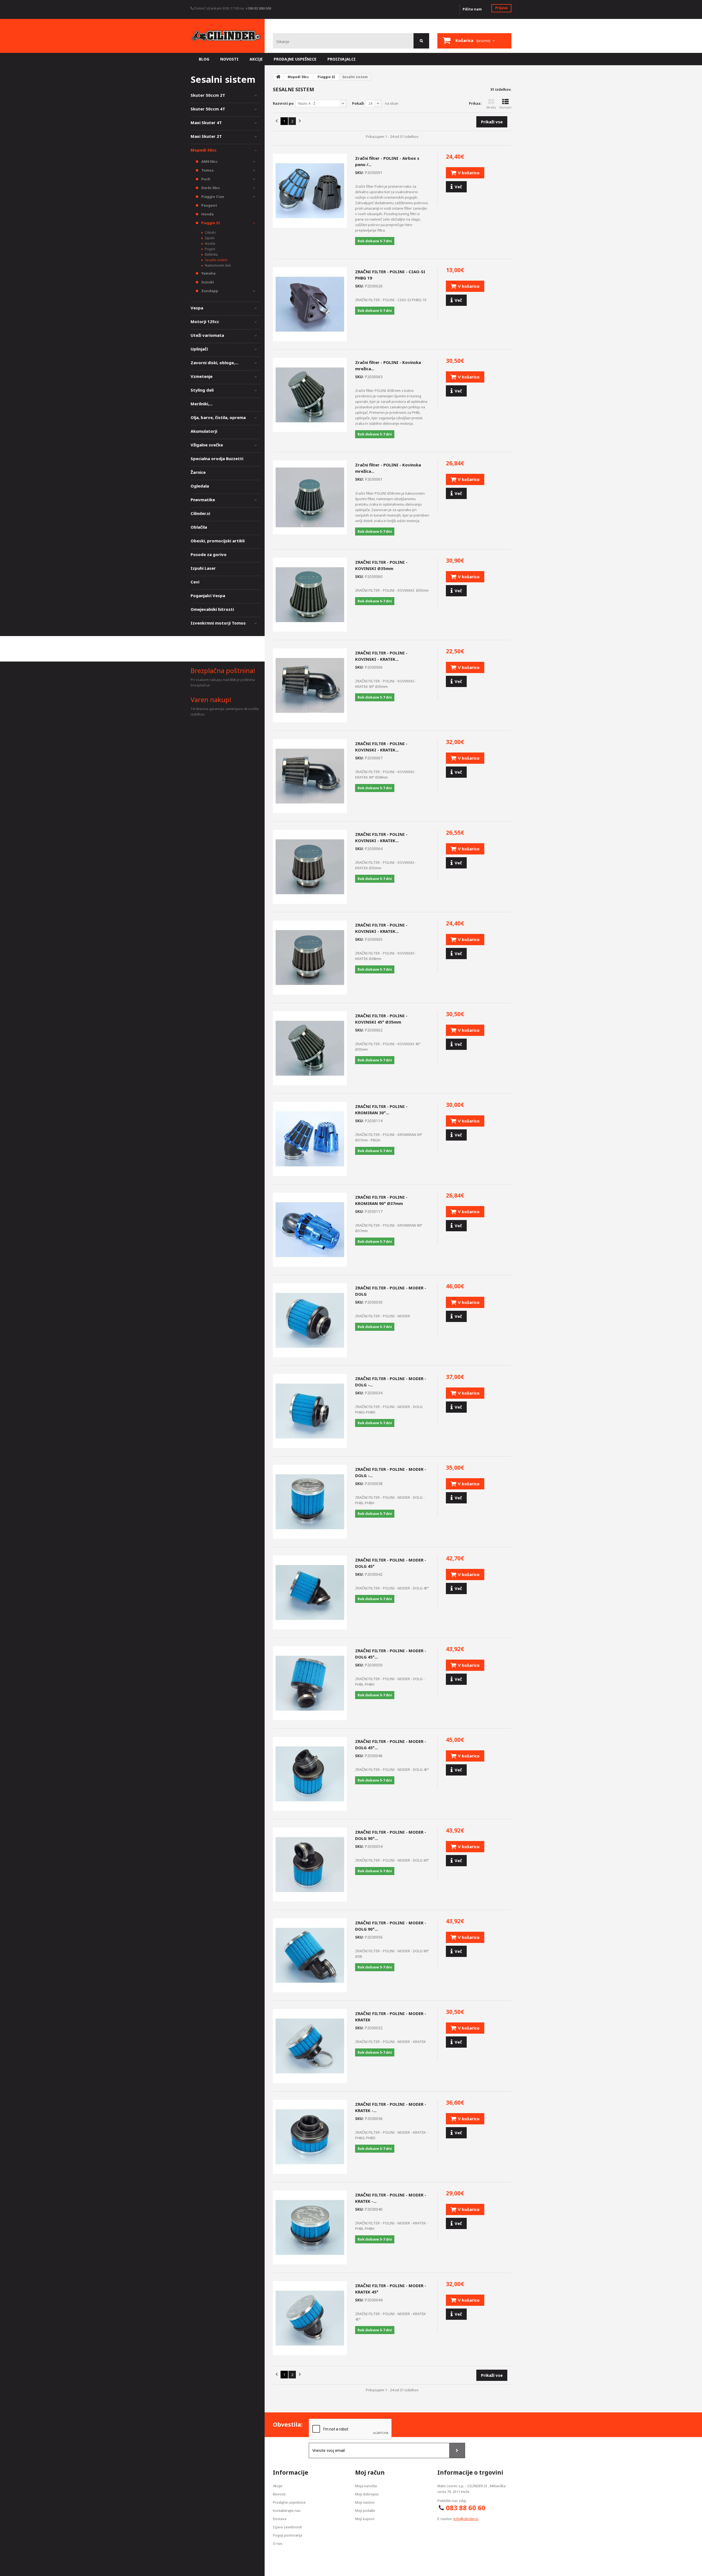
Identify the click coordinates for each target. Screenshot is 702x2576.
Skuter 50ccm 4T (208, 109)
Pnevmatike (203, 500)
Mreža (491, 107)
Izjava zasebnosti (287, 2527)
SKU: (359, 173)
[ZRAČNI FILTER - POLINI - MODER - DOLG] (310, 1320)
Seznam (505, 107)
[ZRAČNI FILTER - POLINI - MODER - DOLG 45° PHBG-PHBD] (310, 1774)
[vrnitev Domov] (278, 77)
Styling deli (202, 390)
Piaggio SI (210, 223)
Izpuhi (209, 238)
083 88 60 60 (466, 2508)
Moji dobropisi (367, 2494)
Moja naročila (366, 2486)
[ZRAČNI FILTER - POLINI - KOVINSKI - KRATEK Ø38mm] (310, 958)
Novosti (279, 2494)
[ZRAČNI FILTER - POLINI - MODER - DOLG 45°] (310, 1592)
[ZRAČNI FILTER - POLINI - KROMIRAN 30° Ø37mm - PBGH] (310, 1139)
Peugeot (209, 205)
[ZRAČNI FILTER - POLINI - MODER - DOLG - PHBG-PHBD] (310, 1411)
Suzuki (207, 282)
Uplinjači (199, 349)
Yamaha (208, 273)
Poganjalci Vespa (208, 595)
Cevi (195, 582)
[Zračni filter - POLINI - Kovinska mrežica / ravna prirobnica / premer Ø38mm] (310, 497)
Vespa (197, 308)
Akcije (278, 2486)
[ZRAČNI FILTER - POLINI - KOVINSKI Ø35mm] (310, 595)
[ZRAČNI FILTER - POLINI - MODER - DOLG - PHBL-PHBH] (310, 1502)
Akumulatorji (204, 431)
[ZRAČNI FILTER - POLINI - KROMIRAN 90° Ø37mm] (310, 1230)
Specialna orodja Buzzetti (217, 458)
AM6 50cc (209, 161)
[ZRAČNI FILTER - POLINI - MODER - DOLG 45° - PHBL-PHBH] (310, 1683)
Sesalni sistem (216, 260)
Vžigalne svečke (207, 445)
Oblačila (199, 527)
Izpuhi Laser (203, 568)
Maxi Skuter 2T (206, 136)
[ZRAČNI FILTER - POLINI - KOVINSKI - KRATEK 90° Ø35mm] (310, 685)
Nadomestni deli (217, 265)
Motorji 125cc (205, 321)
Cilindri (210, 233)
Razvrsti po (283, 103)
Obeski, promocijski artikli (218, 541)
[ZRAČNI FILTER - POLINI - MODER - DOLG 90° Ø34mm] (310, 1865)
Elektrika (211, 254)
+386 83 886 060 (258, 8)
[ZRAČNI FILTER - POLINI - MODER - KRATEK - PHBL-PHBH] (310, 2227)
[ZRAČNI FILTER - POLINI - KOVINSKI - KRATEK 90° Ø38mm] (310, 776)
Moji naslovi (365, 2502)
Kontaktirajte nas (287, 2511)
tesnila (210, 243)
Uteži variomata (207, 335)
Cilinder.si (200, 513)
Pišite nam (472, 9)
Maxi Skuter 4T (206, 122)
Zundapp (209, 291)
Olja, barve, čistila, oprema (218, 417)
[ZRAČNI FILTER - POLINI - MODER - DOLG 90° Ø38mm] (310, 1955)
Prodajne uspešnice (289, 2502)
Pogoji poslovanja (288, 2535)
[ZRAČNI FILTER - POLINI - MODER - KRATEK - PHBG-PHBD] (310, 2137)
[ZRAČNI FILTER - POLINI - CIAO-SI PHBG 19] (310, 304)
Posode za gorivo (209, 554)
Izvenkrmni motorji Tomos (218, 623)
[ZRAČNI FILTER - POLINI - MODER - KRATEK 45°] (310, 2318)
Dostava (280, 2519)
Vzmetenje (202, 376)
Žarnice (198, 472)
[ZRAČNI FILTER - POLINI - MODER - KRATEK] (310, 2046)
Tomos (207, 170)
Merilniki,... (202, 404)
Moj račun (370, 2472)
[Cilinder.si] (226, 36)
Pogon (210, 249)
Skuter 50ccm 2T (208, 95)
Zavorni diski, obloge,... (214, 363)
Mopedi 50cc (204, 150)
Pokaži (358, 103)
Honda (207, 214)
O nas (278, 2543)
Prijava (501, 8)
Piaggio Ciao (212, 196)
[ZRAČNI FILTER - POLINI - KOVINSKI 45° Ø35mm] (310, 1048)
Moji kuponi (365, 2519)
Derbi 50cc (210, 188)
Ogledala (200, 486)
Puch (205, 179)
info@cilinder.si (466, 2519)
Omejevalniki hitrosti (212, 609)
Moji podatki (365, 2511)
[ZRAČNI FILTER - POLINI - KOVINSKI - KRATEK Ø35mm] (310, 867)
